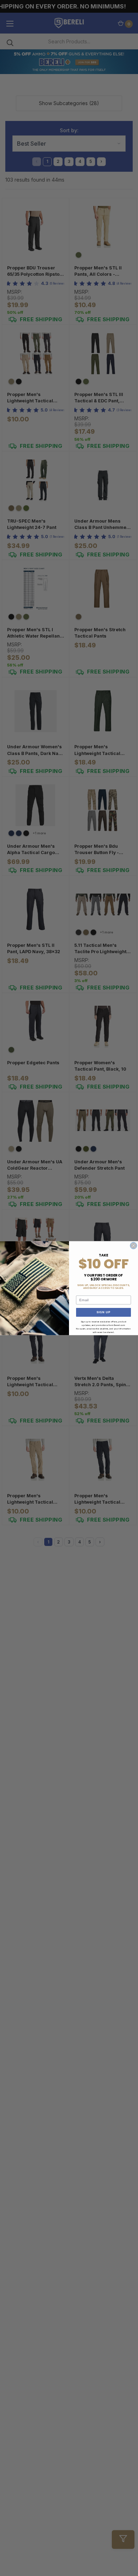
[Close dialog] (134, 1246)
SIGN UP (104, 1312)
